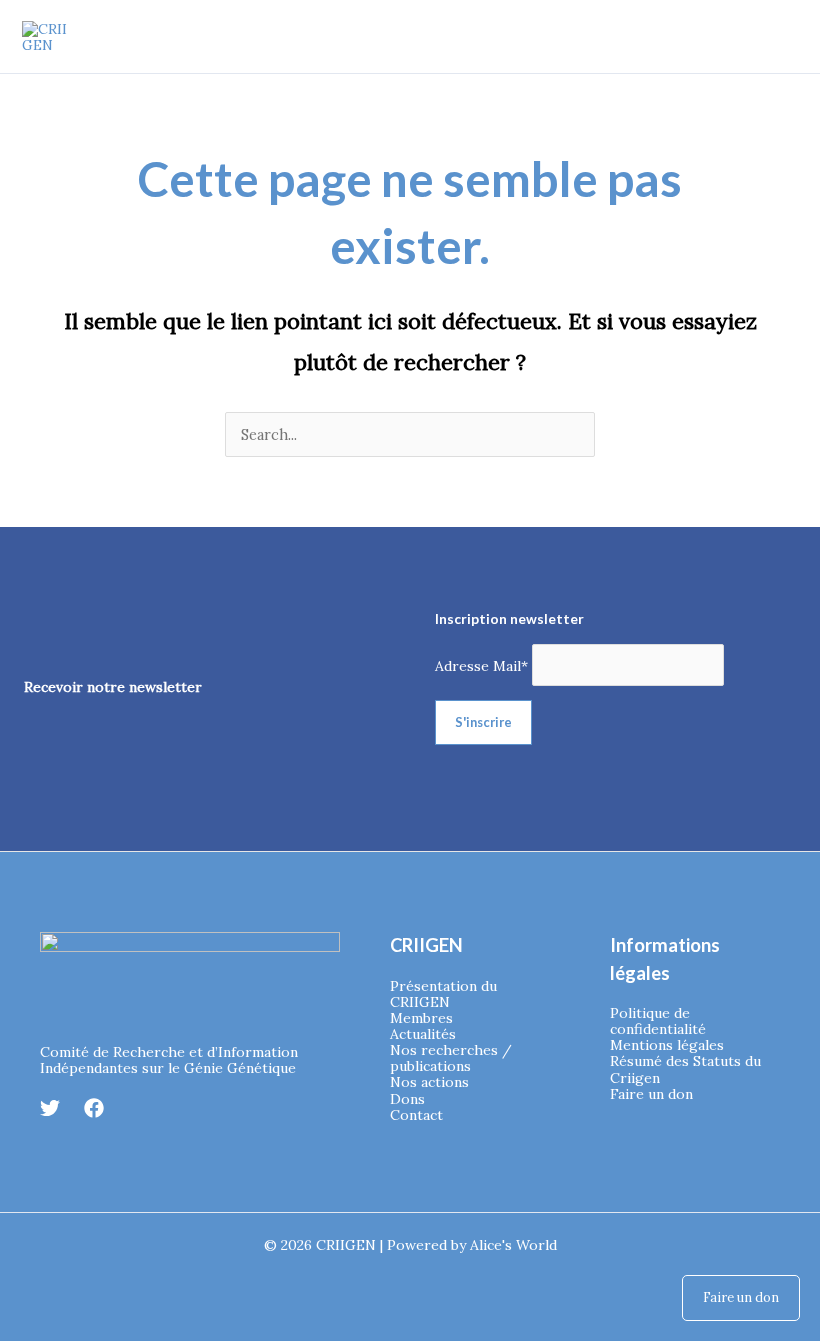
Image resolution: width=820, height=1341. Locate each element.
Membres (421, 1018)
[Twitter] (50, 1108)
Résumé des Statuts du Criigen (685, 1069)
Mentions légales (667, 1045)
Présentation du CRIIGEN (443, 994)
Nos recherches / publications (451, 1058)
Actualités (423, 1034)
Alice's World (513, 1245)
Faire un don (651, 1094)
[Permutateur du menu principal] (778, 37)
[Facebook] (94, 1108)
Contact (416, 1115)
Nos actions (429, 1082)
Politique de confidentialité (658, 1021)
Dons (407, 1099)
